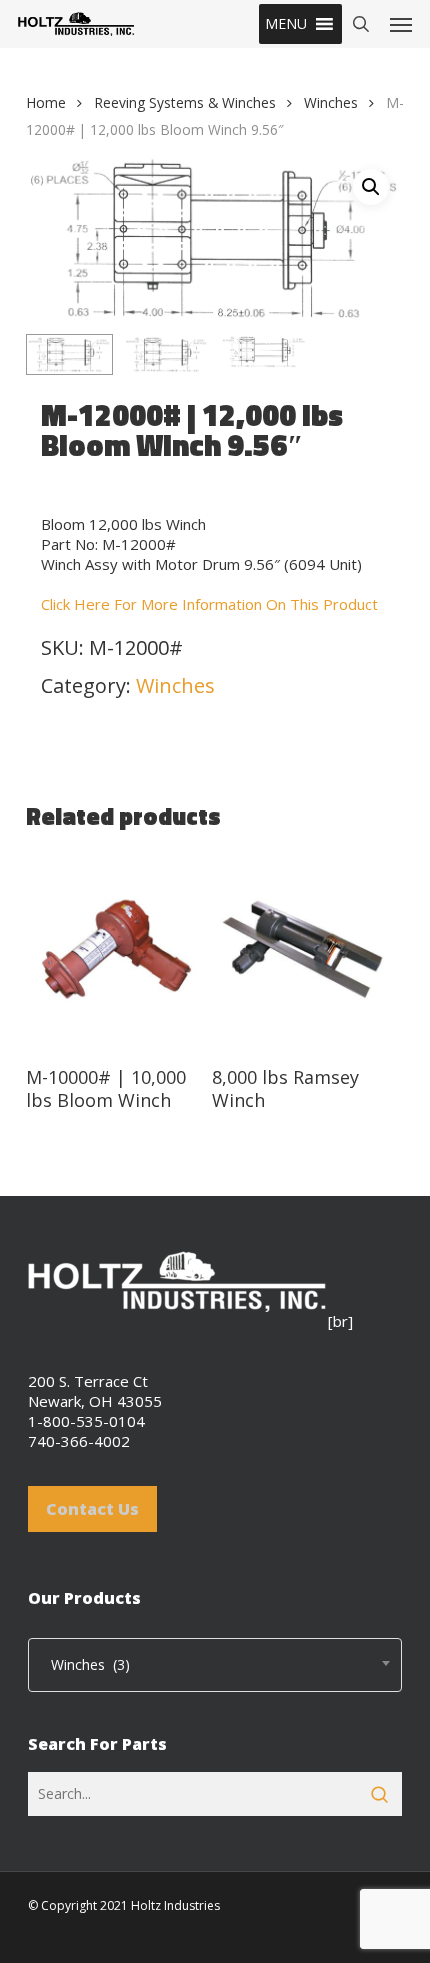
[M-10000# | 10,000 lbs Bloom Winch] (117, 950)
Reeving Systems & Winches (185, 102)
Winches (331, 102)
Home (46, 102)
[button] (286, 24)
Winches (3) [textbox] (84, 1664)
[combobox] (215, 1665)
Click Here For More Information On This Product (209, 604)
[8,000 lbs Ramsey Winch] (303, 950)
